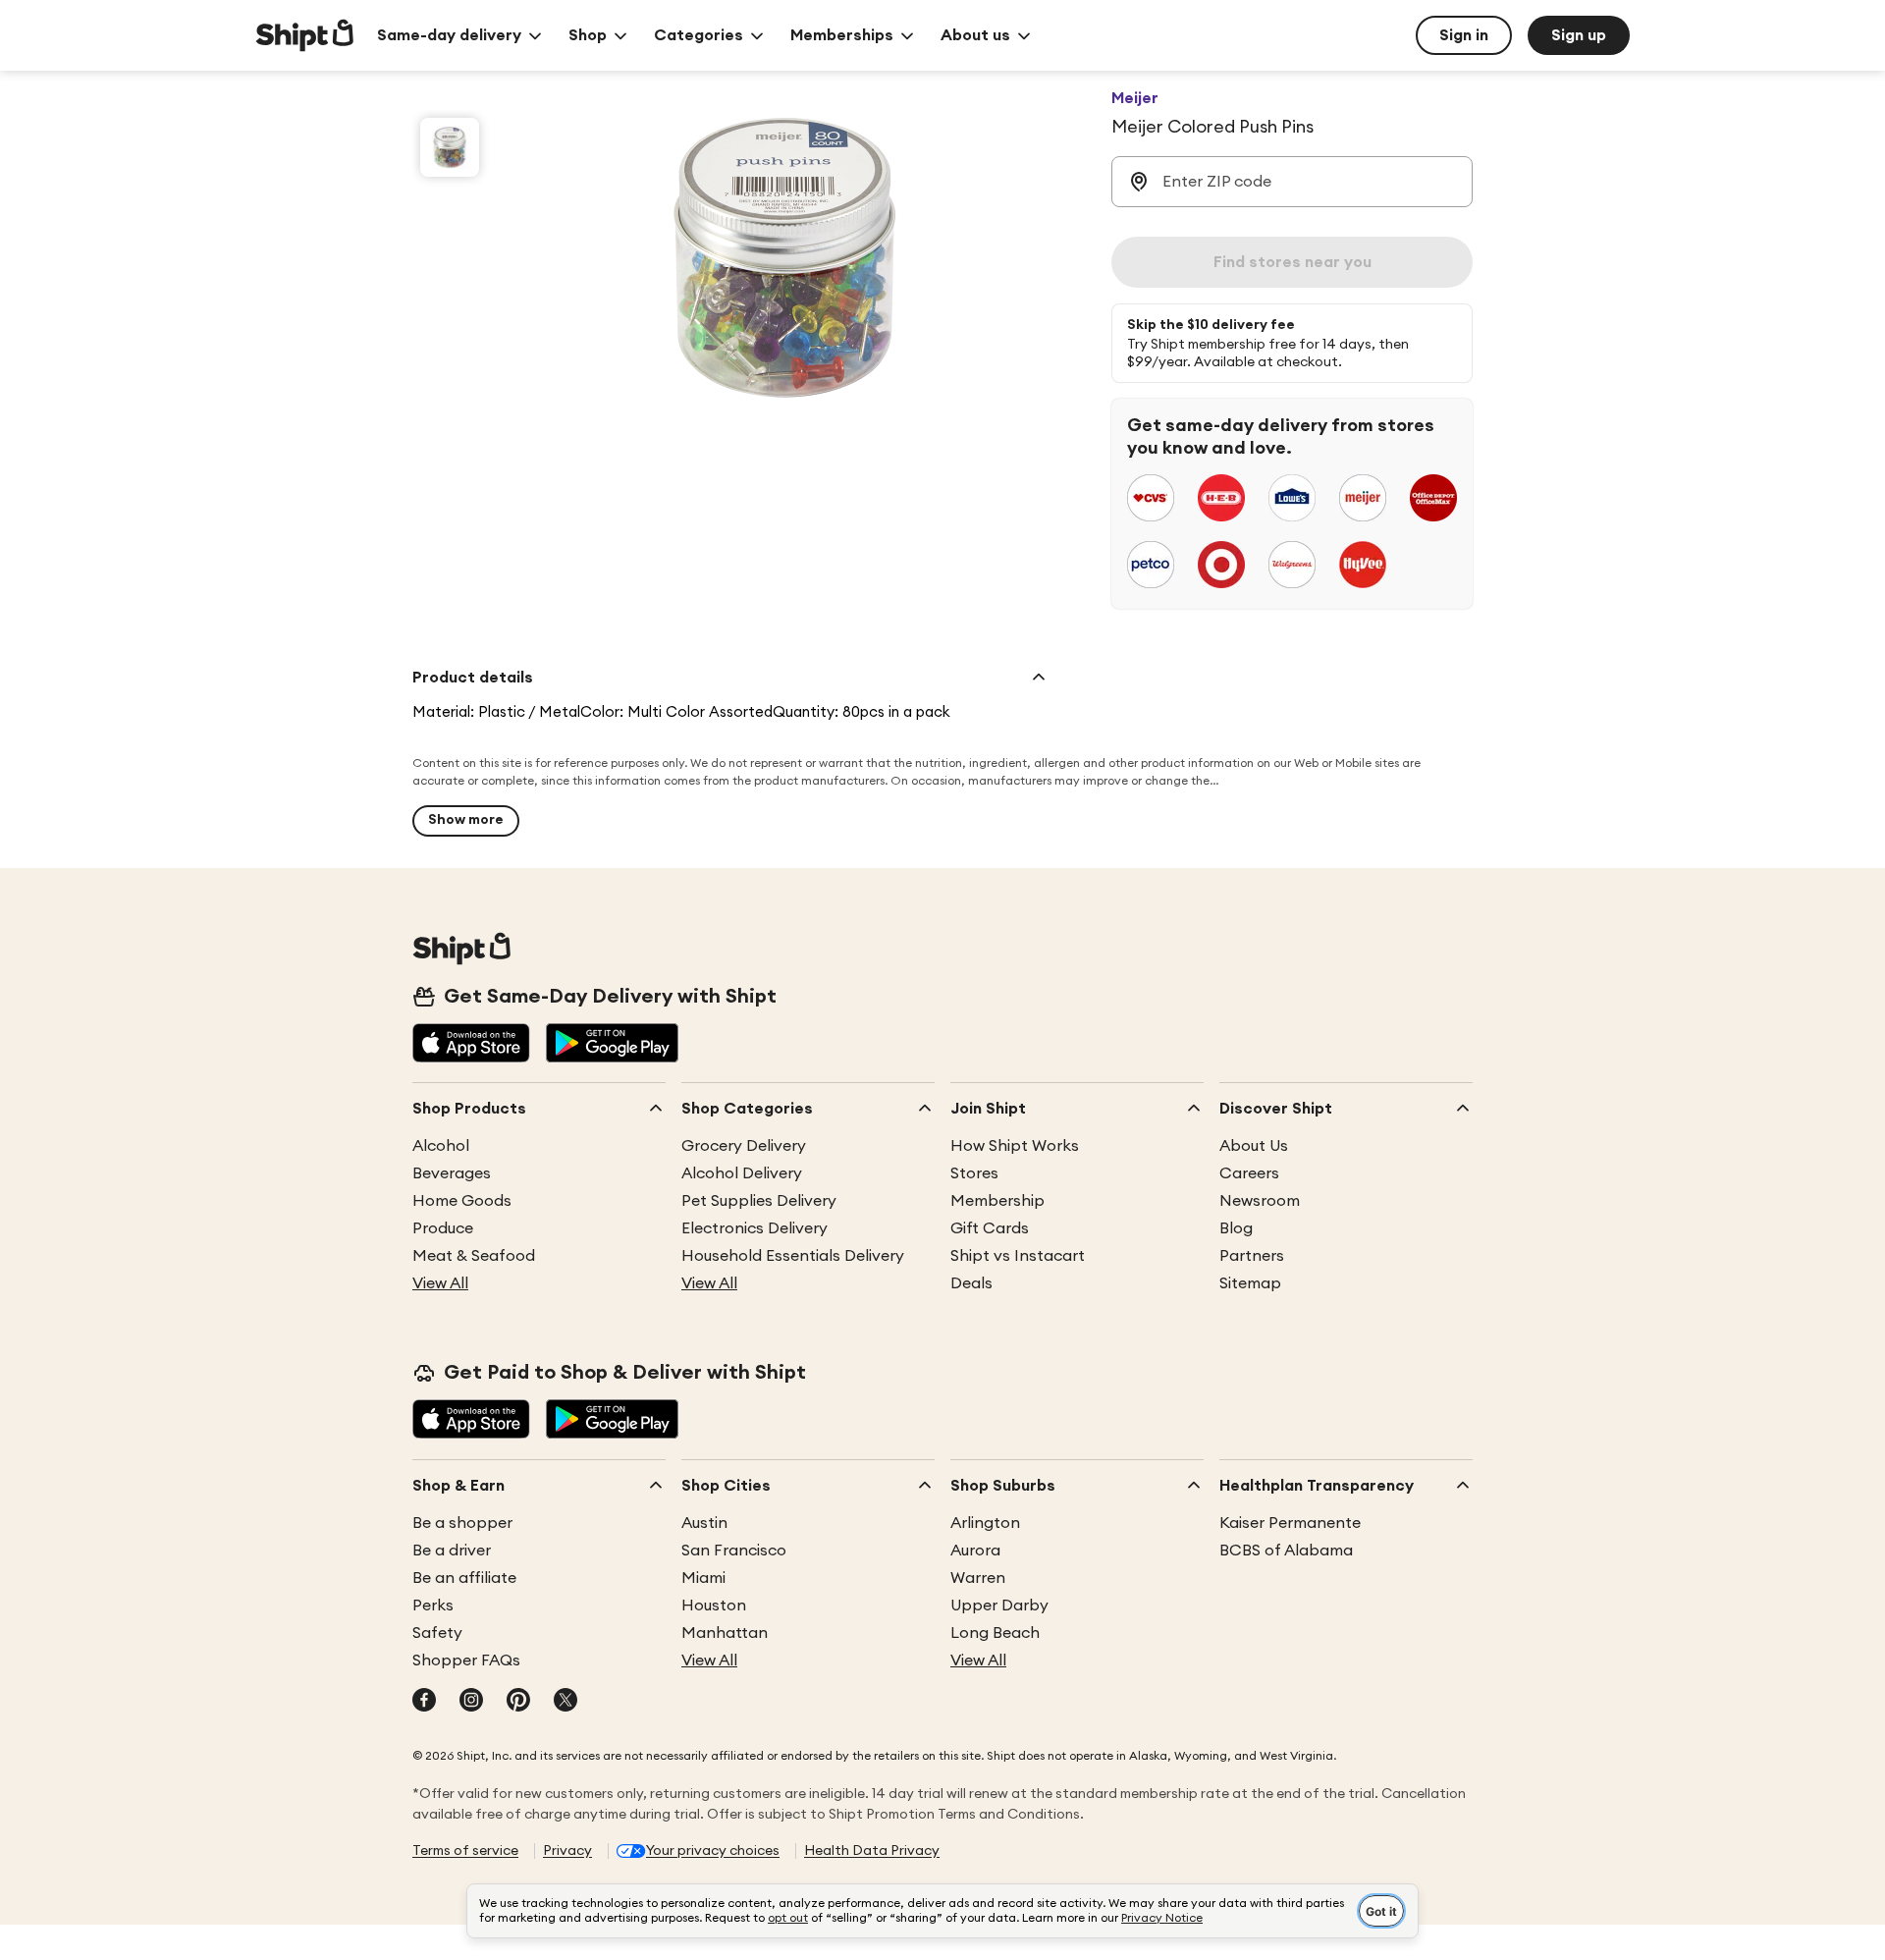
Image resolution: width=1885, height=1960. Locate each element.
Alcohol (441, 1146)
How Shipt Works (1015, 1146)
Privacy (567, 1851)
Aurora (975, 1551)
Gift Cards (990, 1228)
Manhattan (725, 1633)
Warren (978, 1578)
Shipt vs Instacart (1018, 1256)
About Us (1254, 1146)
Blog (1236, 1228)
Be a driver (452, 1551)
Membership (997, 1201)
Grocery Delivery (744, 1146)
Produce (443, 1228)
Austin (704, 1523)
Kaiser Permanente (1290, 1523)
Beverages (452, 1173)
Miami (703, 1578)
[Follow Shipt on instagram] (471, 1702)
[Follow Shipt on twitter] (565, 1702)
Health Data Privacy (872, 1851)
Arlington (985, 1523)
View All (440, 1283)
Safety (437, 1633)
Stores (974, 1173)
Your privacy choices (713, 1851)
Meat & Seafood (474, 1256)
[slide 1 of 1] (450, 147)
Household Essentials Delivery (793, 1256)
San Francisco (734, 1551)
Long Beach (995, 1633)
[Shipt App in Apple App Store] (471, 1045)
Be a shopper (462, 1523)
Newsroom (1260, 1201)
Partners (1252, 1256)
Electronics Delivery (754, 1228)
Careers (1249, 1173)
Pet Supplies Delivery (759, 1201)
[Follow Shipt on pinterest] (518, 1702)
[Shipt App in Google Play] (612, 1045)
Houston (714, 1606)
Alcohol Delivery (742, 1173)
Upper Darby (999, 1606)
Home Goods (462, 1201)
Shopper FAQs (466, 1661)
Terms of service (465, 1851)
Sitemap (1250, 1283)
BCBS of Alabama (1286, 1551)
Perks (433, 1606)
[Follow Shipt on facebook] (424, 1702)
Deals (971, 1283)
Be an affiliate (464, 1578)
